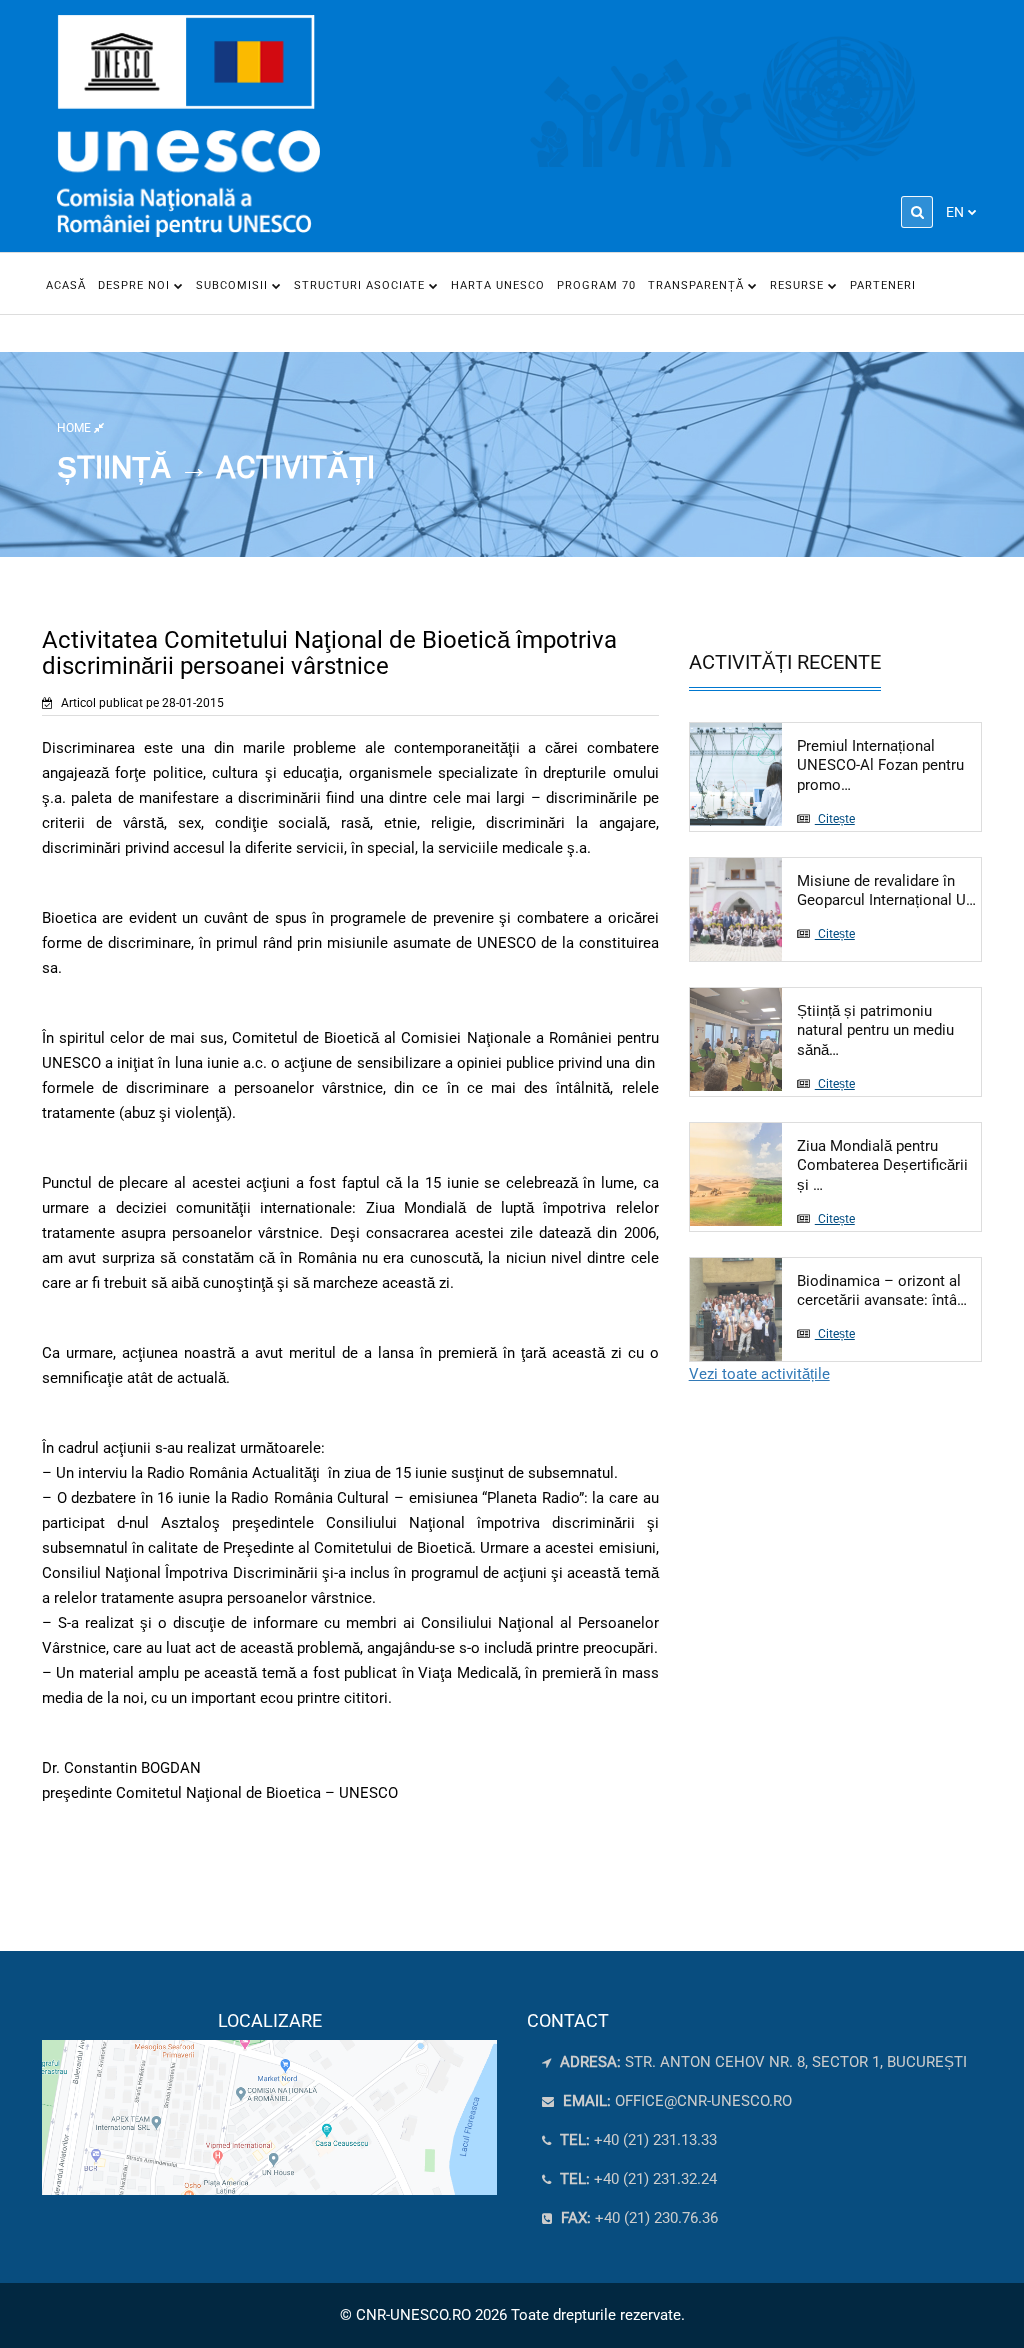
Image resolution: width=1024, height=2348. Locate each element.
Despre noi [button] (136, 285)
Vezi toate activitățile (759, 1374)
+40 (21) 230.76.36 (637, 2218)
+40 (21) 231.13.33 (636, 2140)
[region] (269, 2103)
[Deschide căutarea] (917, 212)
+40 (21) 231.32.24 (636, 2179)
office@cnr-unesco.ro (703, 2101)
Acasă (66, 285)
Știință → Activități (216, 467)
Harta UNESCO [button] (498, 285)
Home (75, 428)
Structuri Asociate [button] (361, 285)
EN (955, 212)
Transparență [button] (698, 285)
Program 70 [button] (596, 285)
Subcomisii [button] (234, 285)
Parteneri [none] (883, 285)
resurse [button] (799, 285)
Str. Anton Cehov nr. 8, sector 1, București (761, 2062)
